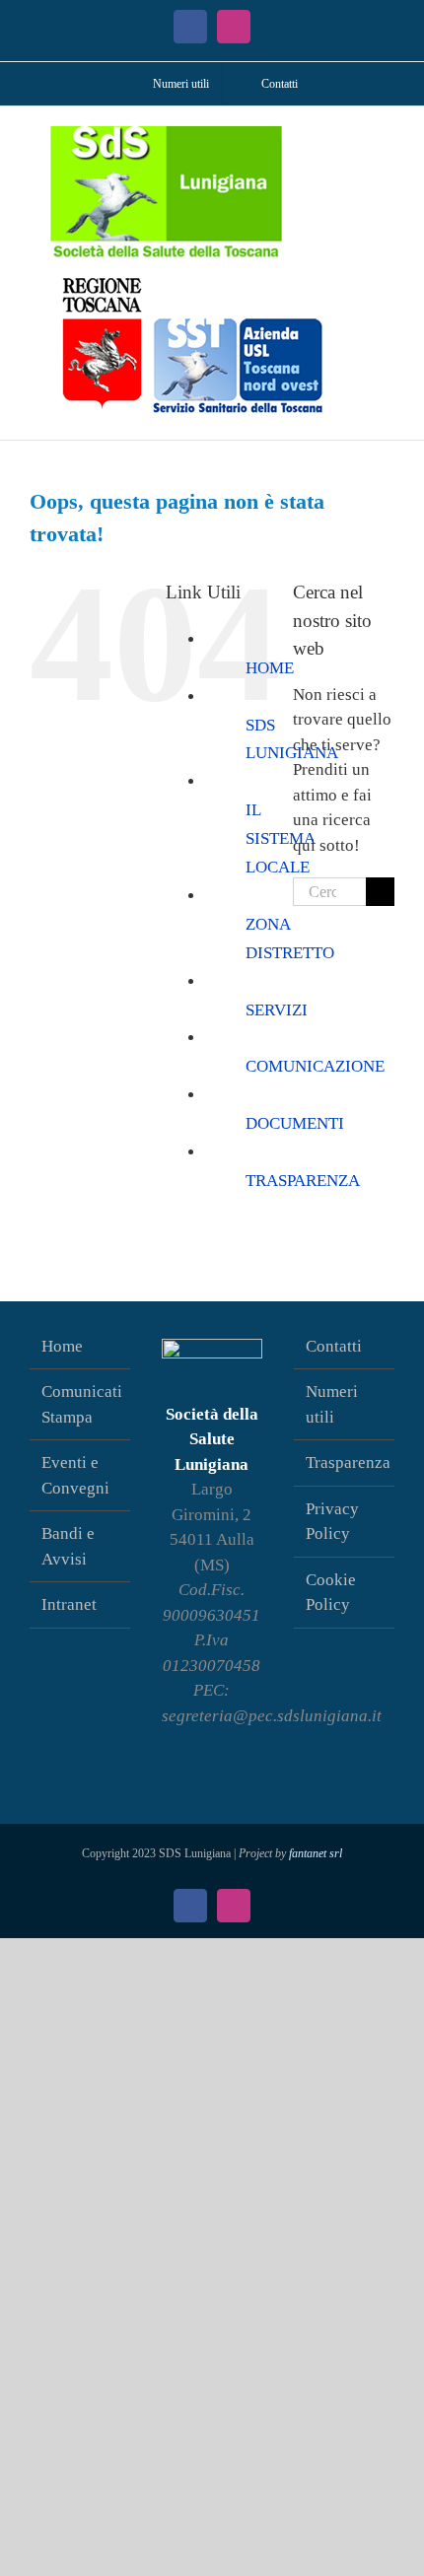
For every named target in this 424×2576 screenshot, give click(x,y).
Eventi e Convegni (75, 1475)
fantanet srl (316, 1853)
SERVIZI (277, 1010)
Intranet (69, 1604)
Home (62, 1346)
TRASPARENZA (303, 1181)
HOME (270, 668)
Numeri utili (332, 1404)
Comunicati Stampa (81, 1404)
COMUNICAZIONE (315, 1066)
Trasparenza (345, 1462)
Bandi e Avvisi (68, 1546)
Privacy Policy (332, 1522)
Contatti (334, 1346)
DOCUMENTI (295, 1123)
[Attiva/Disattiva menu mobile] (387, 137)
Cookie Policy (331, 1593)
